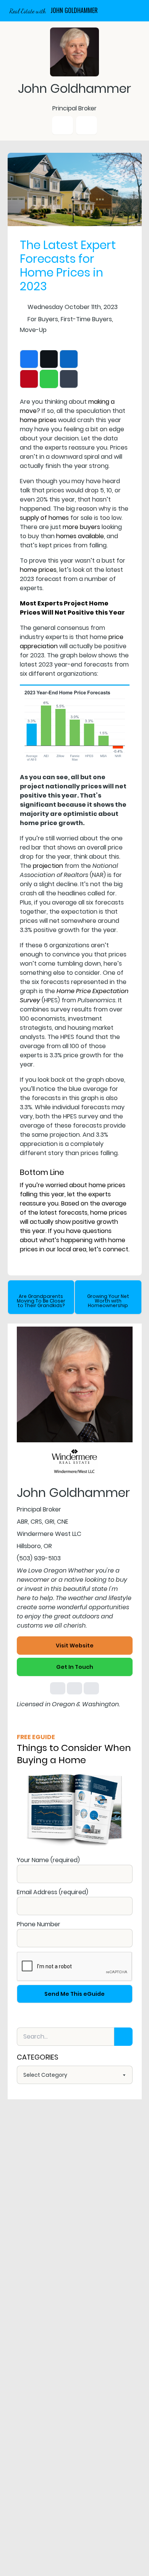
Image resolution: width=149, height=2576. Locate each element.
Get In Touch (75, 1667)
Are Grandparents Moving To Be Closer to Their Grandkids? (41, 1301)
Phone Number (39, 1924)
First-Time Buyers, (87, 319)
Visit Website (75, 1646)
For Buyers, (43, 319)
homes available (80, 536)
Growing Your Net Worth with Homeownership (108, 1301)
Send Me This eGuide (74, 1994)
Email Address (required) (53, 1892)
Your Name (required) (48, 1860)
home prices (38, 420)
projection (48, 866)
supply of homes (44, 518)
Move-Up (33, 330)
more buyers (81, 527)
